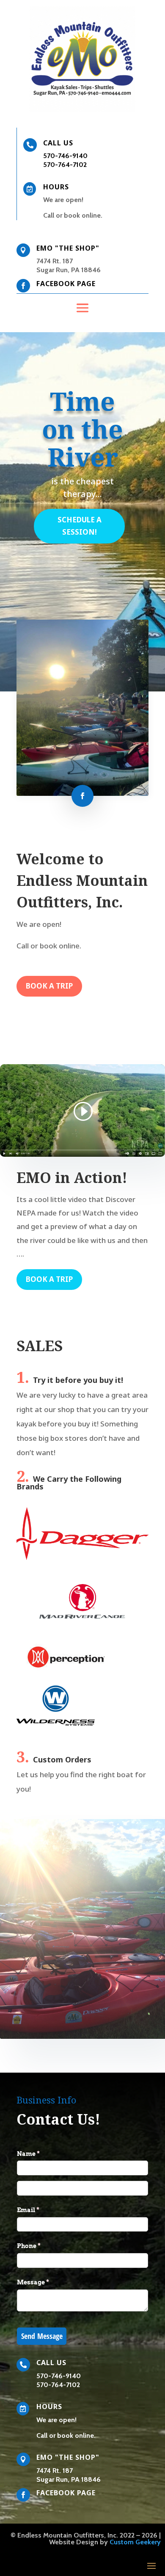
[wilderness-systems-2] (56, 1723)
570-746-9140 (65, 156)
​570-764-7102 (65, 165)
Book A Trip (49, 986)
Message (47, 2282)
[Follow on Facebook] (82, 796)
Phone (43, 2246)
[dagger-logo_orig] (82, 1558)
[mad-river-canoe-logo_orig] (82, 1626)
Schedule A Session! (80, 526)
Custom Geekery (135, 2542)
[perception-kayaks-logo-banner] (66, 1668)
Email (42, 2210)
